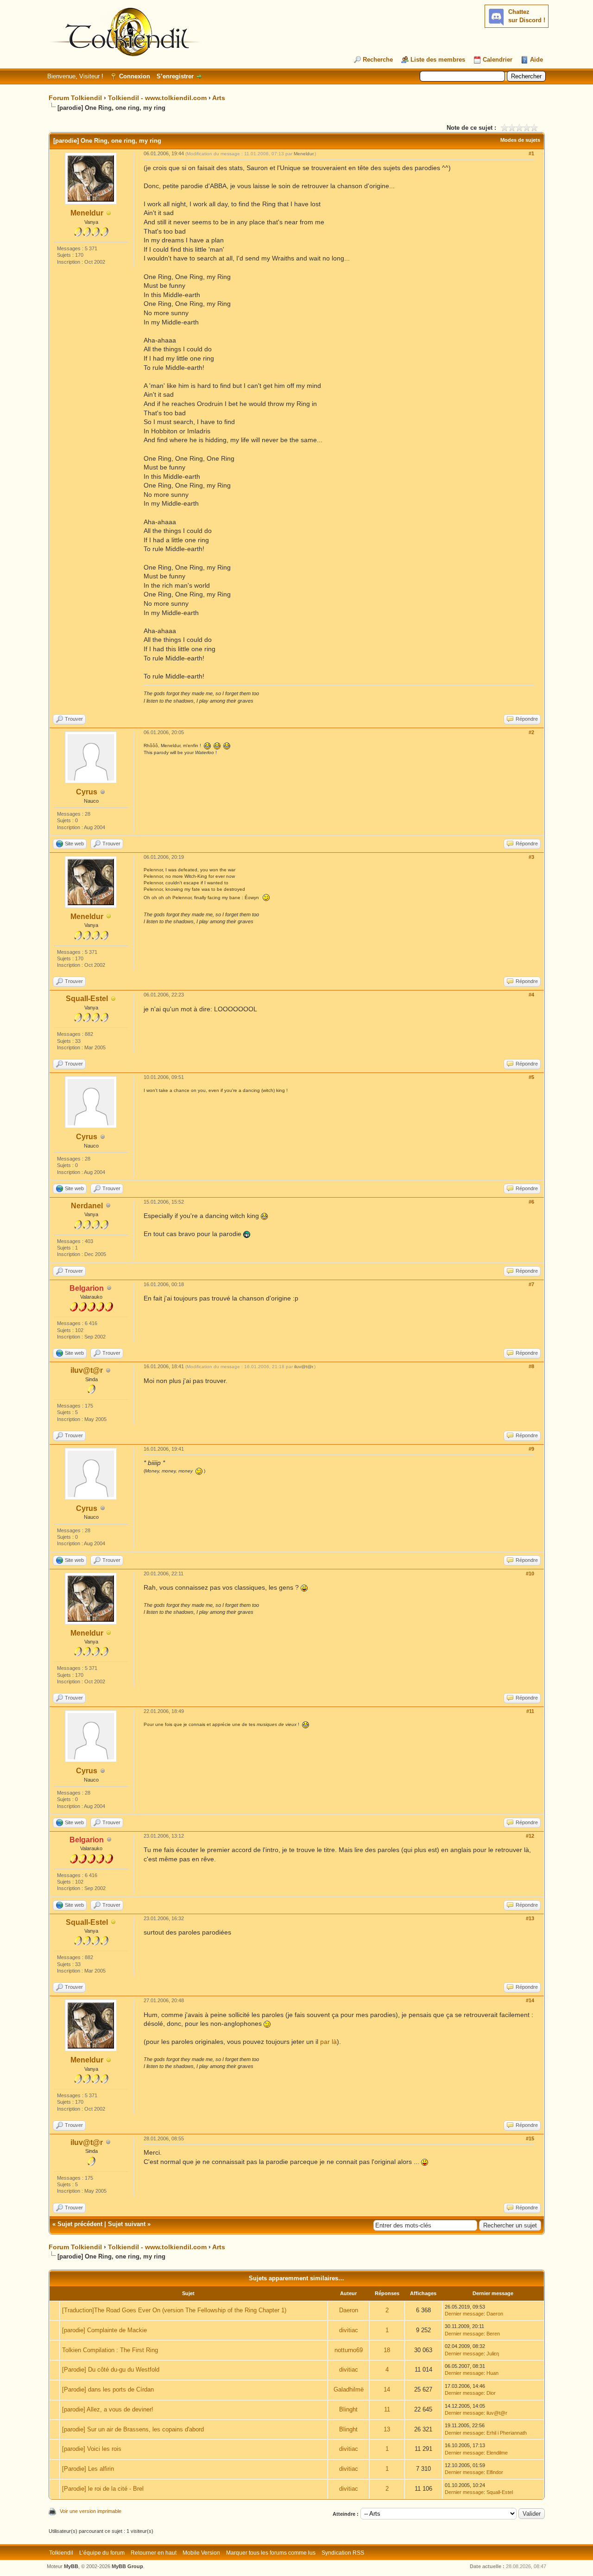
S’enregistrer (175, 76)
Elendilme (497, 2453)
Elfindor (495, 2472)
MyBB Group (127, 2566)
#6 (531, 1202)
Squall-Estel (87, 999)
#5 (531, 1077)
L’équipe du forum (102, 2553)
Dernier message (464, 2314)
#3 (531, 857)
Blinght (348, 2409)
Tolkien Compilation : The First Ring (110, 2350)
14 (387, 2389)
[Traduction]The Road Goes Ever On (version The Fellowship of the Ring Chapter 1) (174, 2310)
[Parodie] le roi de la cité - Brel (103, 2489)
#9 (531, 1449)
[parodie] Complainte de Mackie (104, 2330)
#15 (530, 2138)
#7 (531, 1284)
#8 (531, 1366)
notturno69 (349, 2350)
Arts (219, 98)
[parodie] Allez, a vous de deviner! (108, 2409)
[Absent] (109, 213)
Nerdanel (87, 1206)
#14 (530, 2000)
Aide (536, 60)
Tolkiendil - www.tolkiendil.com (157, 98)
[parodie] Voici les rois (92, 2449)
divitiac (349, 2330)
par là (328, 2042)
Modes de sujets (520, 140)
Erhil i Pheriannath (507, 2433)
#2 (531, 732)
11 (387, 2409)
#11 (530, 1711)
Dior (491, 2393)
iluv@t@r (87, 1370)
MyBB (71, 2566)
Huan (492, 2373)
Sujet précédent (80, 2224)
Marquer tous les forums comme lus (271, 2553)
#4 (531, 995)
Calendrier (498, 60)
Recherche (378, 60)
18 (387, 2350)
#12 (530, 1836)
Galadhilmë (349, 2389)
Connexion (135, 76)
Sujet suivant (127, 2224)
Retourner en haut (154, 2553)
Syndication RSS (343, 2553)
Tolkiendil (61, 2553)
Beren (493, 2334)
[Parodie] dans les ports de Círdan (108, 2389)
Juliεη (493, 2354)
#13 (530, 1918)
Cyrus (87, 792)
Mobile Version (201, 2553)
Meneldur (87, 213)
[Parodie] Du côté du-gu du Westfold (111, 2370)
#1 (531, 153)
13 (387, 2429)
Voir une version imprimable (91, 2511)
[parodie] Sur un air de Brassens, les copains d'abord (133, 2429)
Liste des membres (438, 60)
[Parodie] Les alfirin (88, 2469)
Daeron (349, 2310)
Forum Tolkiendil (75, 98)
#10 (530, 1574)
